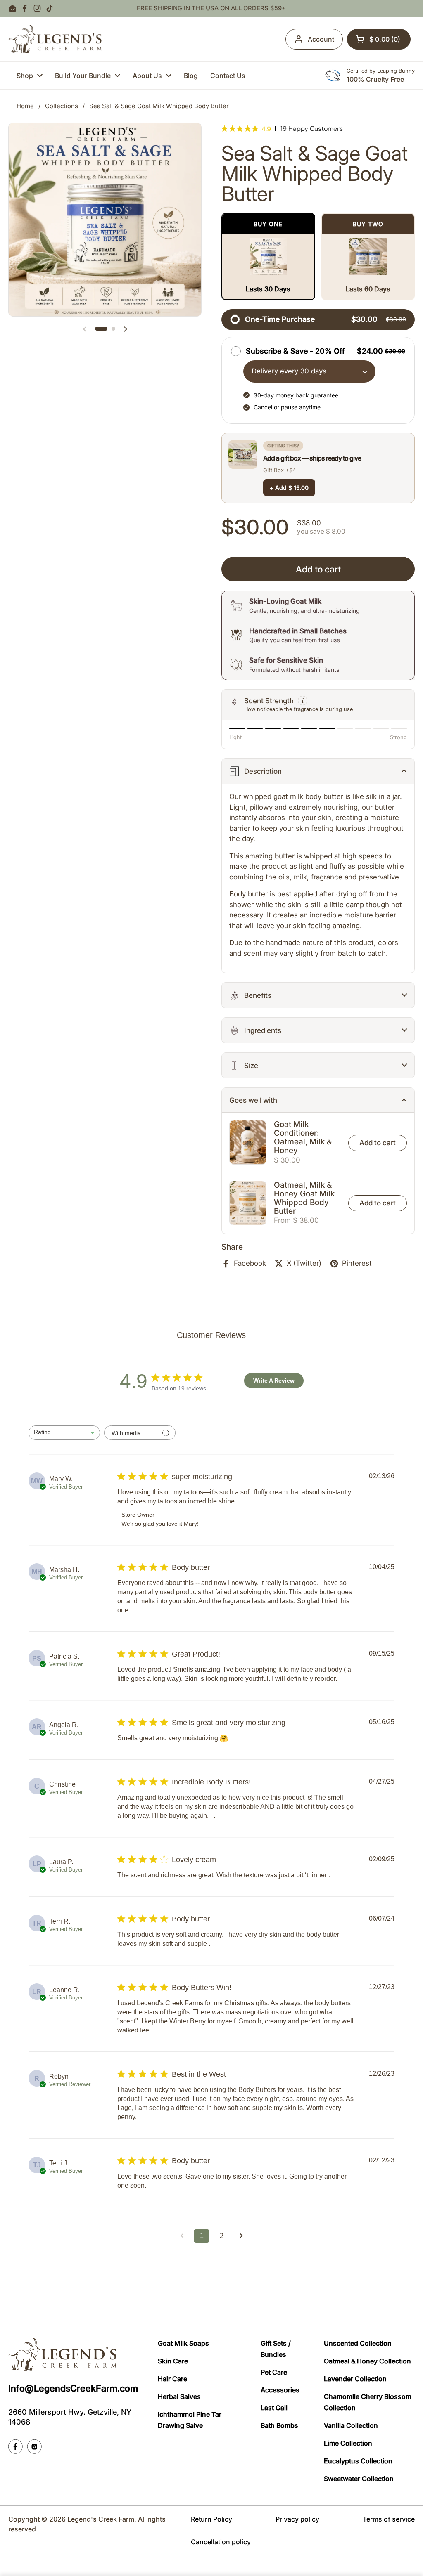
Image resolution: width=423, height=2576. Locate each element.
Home (25, 106)
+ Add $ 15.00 (289, 488)
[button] (379, 39)
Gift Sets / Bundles (276, 2349)
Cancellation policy (221, 2542)
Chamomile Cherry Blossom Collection (368, 2402)
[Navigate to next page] (241, 2236)
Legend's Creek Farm (101, 2519)
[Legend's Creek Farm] (55, 39)
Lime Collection (348, 2443)
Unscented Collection (358, 2343)
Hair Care (172, 2379)
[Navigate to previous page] (182, 2236)
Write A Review (274, 1380)
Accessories (280, 2390)
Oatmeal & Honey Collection (367, 2361)
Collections (62, 106)
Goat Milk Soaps (183, 2343)
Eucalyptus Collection (358, 2461)
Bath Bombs (279, 2425)
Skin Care (173, 2361)
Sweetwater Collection (359, 2479)
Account (321, 39)
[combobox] (64, 1433)
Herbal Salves (179, 2396)
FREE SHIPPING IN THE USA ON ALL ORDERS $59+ (211, 8)
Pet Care (274, 2372)
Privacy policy (297, 2519)
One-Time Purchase (280, 319)
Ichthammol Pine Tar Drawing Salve (190, 2420)
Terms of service (389, 2519)
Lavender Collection (355, 2379)
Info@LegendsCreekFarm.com (73, 2388)
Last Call (274, 2408)
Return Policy (211, 2519)
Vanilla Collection (351, 2425)
